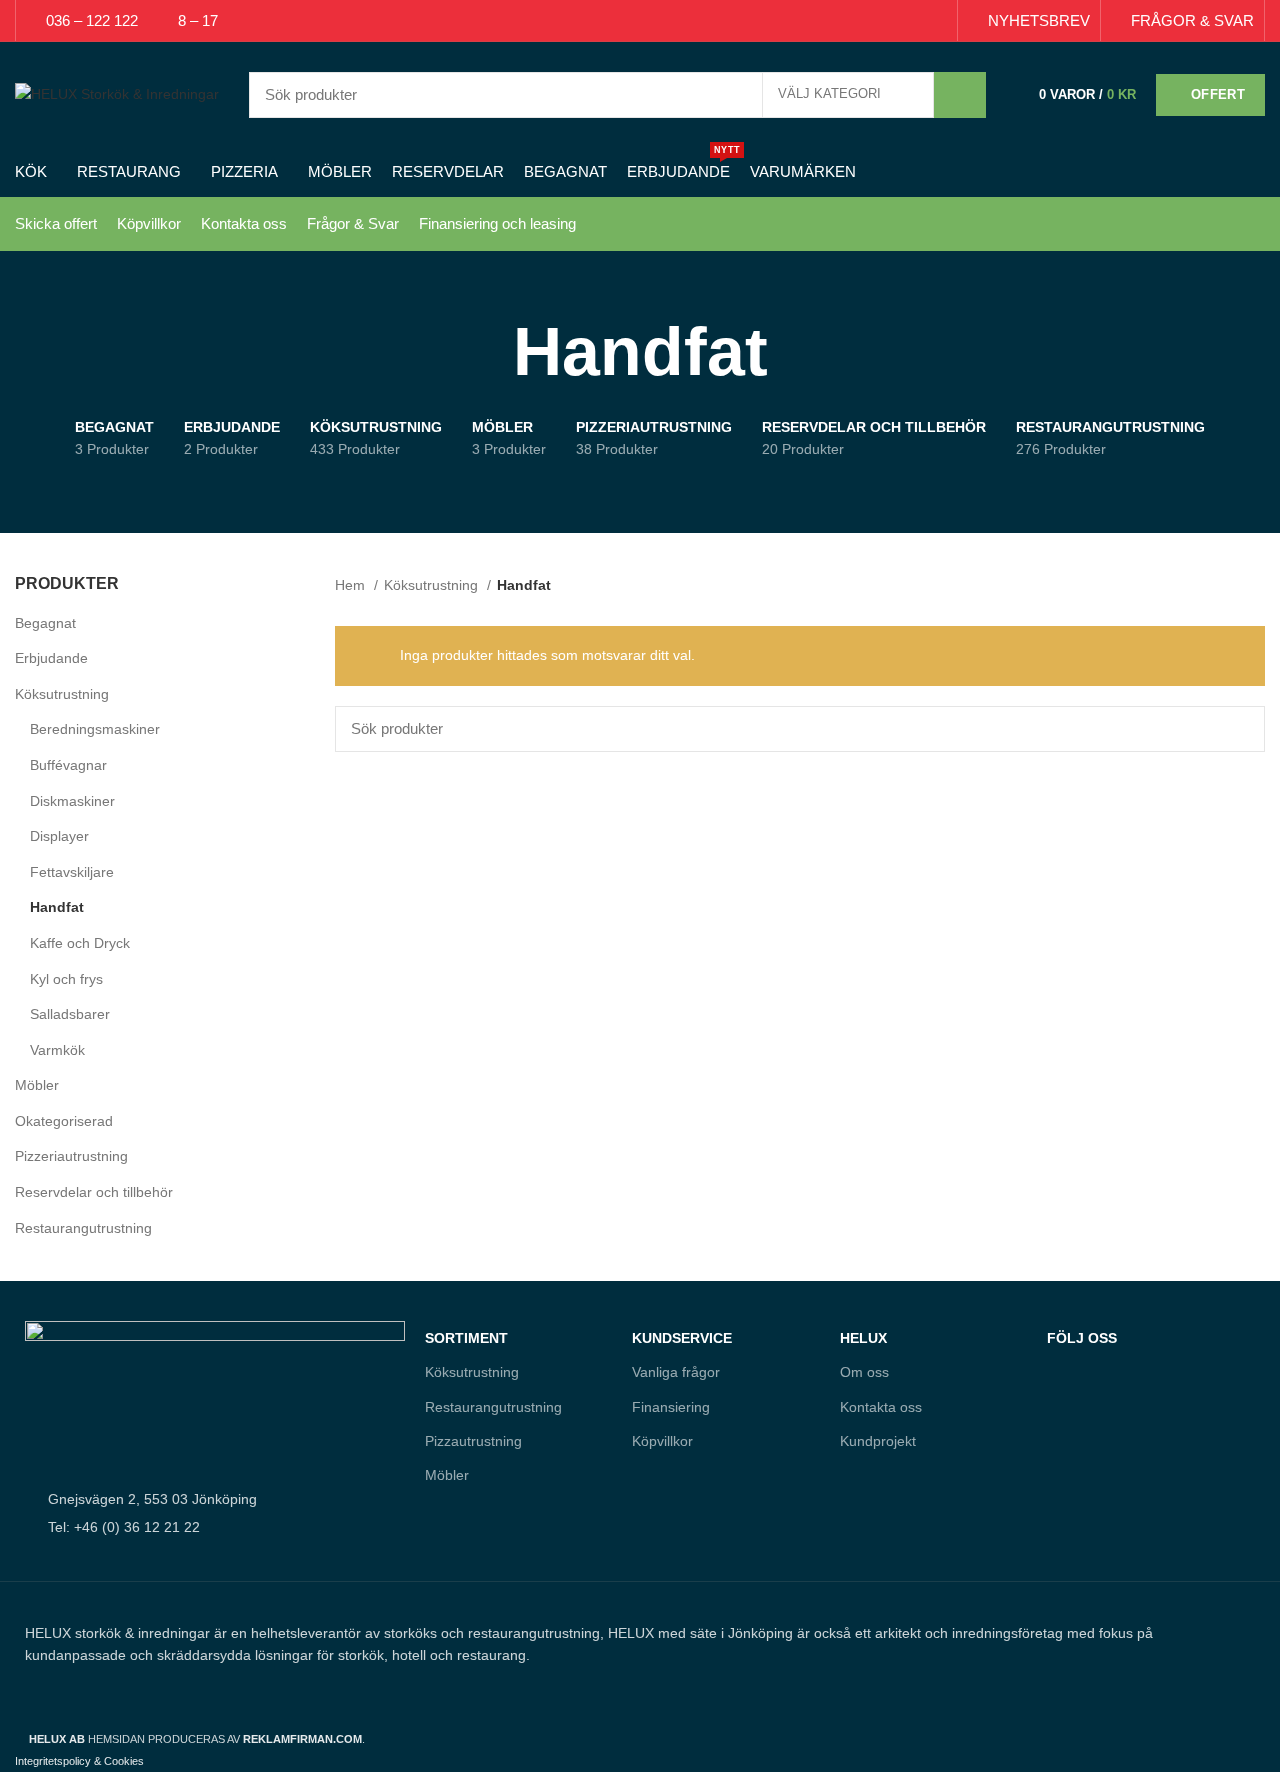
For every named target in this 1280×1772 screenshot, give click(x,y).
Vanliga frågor (676, 1372)
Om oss (864, 1372)
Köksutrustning (62, 694)
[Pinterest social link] (889, 21)
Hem (352, 585)
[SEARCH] (960, 95)
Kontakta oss (244, 223)
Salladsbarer (70, 1014)
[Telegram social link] (935, 21)
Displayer (59, 836)
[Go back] (488, 352)
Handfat (57, 907)
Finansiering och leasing (497, 223)
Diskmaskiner (72, 801)
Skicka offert (56, 223)
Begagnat (45, 623)
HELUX (863, 1338)
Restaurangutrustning (83, 1228)
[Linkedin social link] (912, 21)
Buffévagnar (68, 765)
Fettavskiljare (72, 872)
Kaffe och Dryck (80, 943)
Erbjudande (51, 658)
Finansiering (671, 1407)
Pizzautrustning (473, 1441)
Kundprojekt (878, 1441)
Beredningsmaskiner (95, 729)
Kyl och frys (66, 979)
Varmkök (57, 1050)
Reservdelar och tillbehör (94, 1192)
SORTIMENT (466, 1338)
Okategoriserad (64, 1121)
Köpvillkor (149, 223)
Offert (1218, 94)
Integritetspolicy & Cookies (79, 1761)
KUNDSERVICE (682, 1338)
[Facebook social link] (843, 21)
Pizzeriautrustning (71, 1156)
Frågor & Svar (353, 223)
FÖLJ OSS (1082, 1338)
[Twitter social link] (866, 21)
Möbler (37, 1085)
